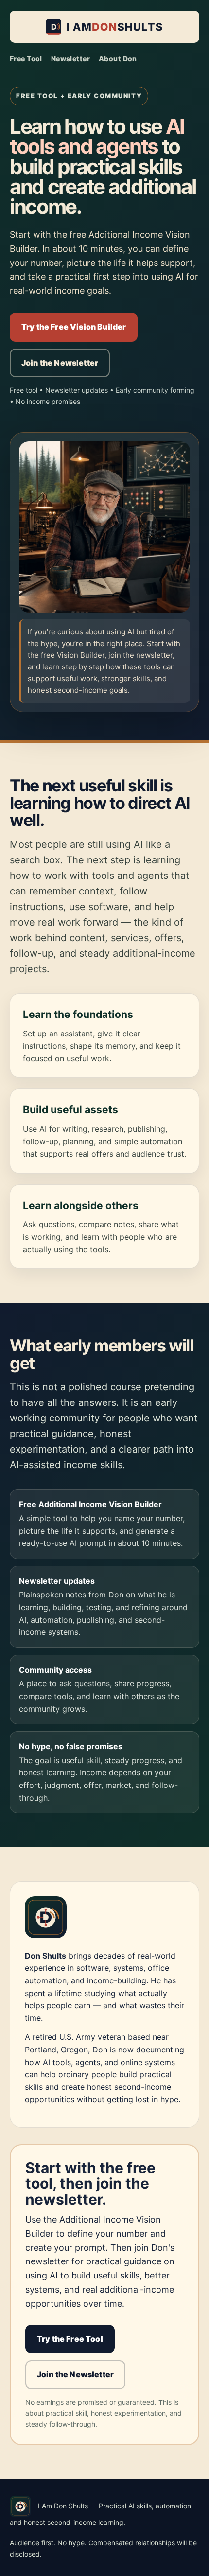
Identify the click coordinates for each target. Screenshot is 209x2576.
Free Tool (26, 59)
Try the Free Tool (70, 2339)
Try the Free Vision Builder (74, 327)
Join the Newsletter (60, 363)
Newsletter (70, 59)
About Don (118, 59)
